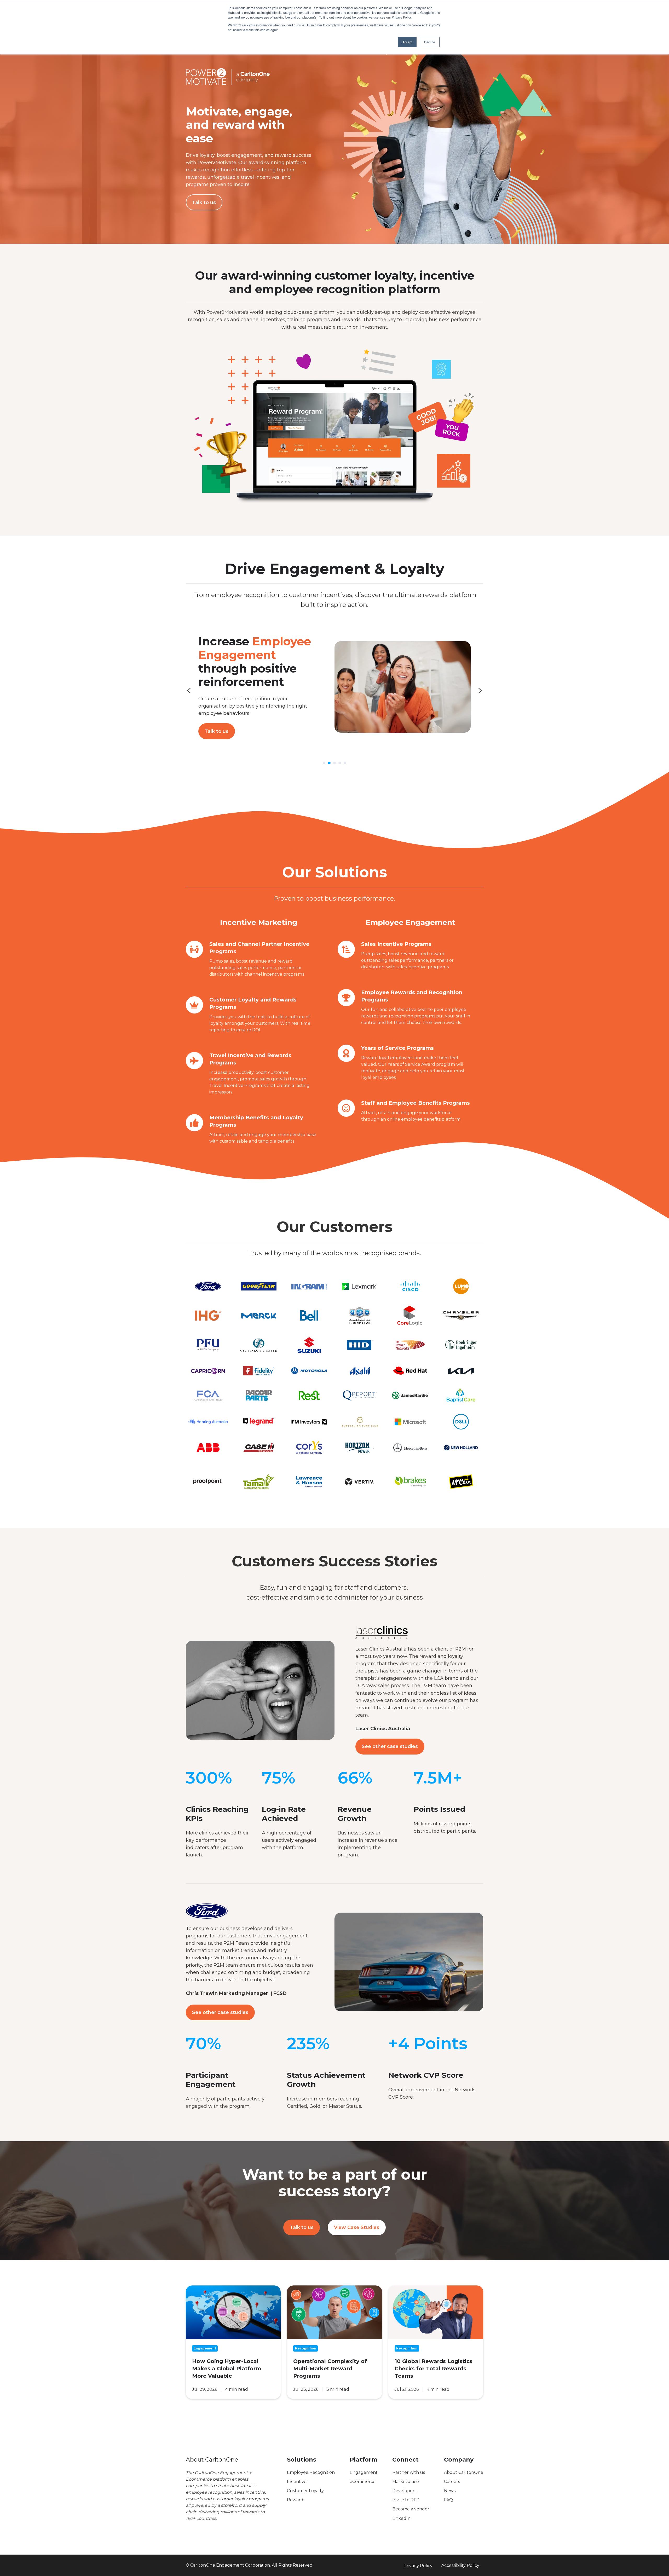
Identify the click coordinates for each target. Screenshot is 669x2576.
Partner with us (409, 2472)
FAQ (448, 2500)
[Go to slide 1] (324, 763)
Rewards (296, 2500)
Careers (452, 2482)
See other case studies (390, 1746)
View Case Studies (357, 2227)
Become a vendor (411, 2509)
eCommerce (363, 2482)
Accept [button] (407, 42)
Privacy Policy (418, 2566)
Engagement (364, 2472)
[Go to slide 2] (329, 763)
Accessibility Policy (460, 2565)
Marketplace (406, 2482)
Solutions (302, 2460)
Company (459, 2460)
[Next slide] (480, 691)
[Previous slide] (189, 691)
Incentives (298, 2482)
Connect (405, 2460)
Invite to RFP (406, 2500)
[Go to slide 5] (345, 763)
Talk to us (204, 202)
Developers (404, 2491)
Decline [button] (430, 42)
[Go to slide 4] (340, 763)
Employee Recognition (311, 2472)
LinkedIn (401, 2518)
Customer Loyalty (305, 2491)
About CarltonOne (464, 2472)
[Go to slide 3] (334, 763)
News (450, 2491)
